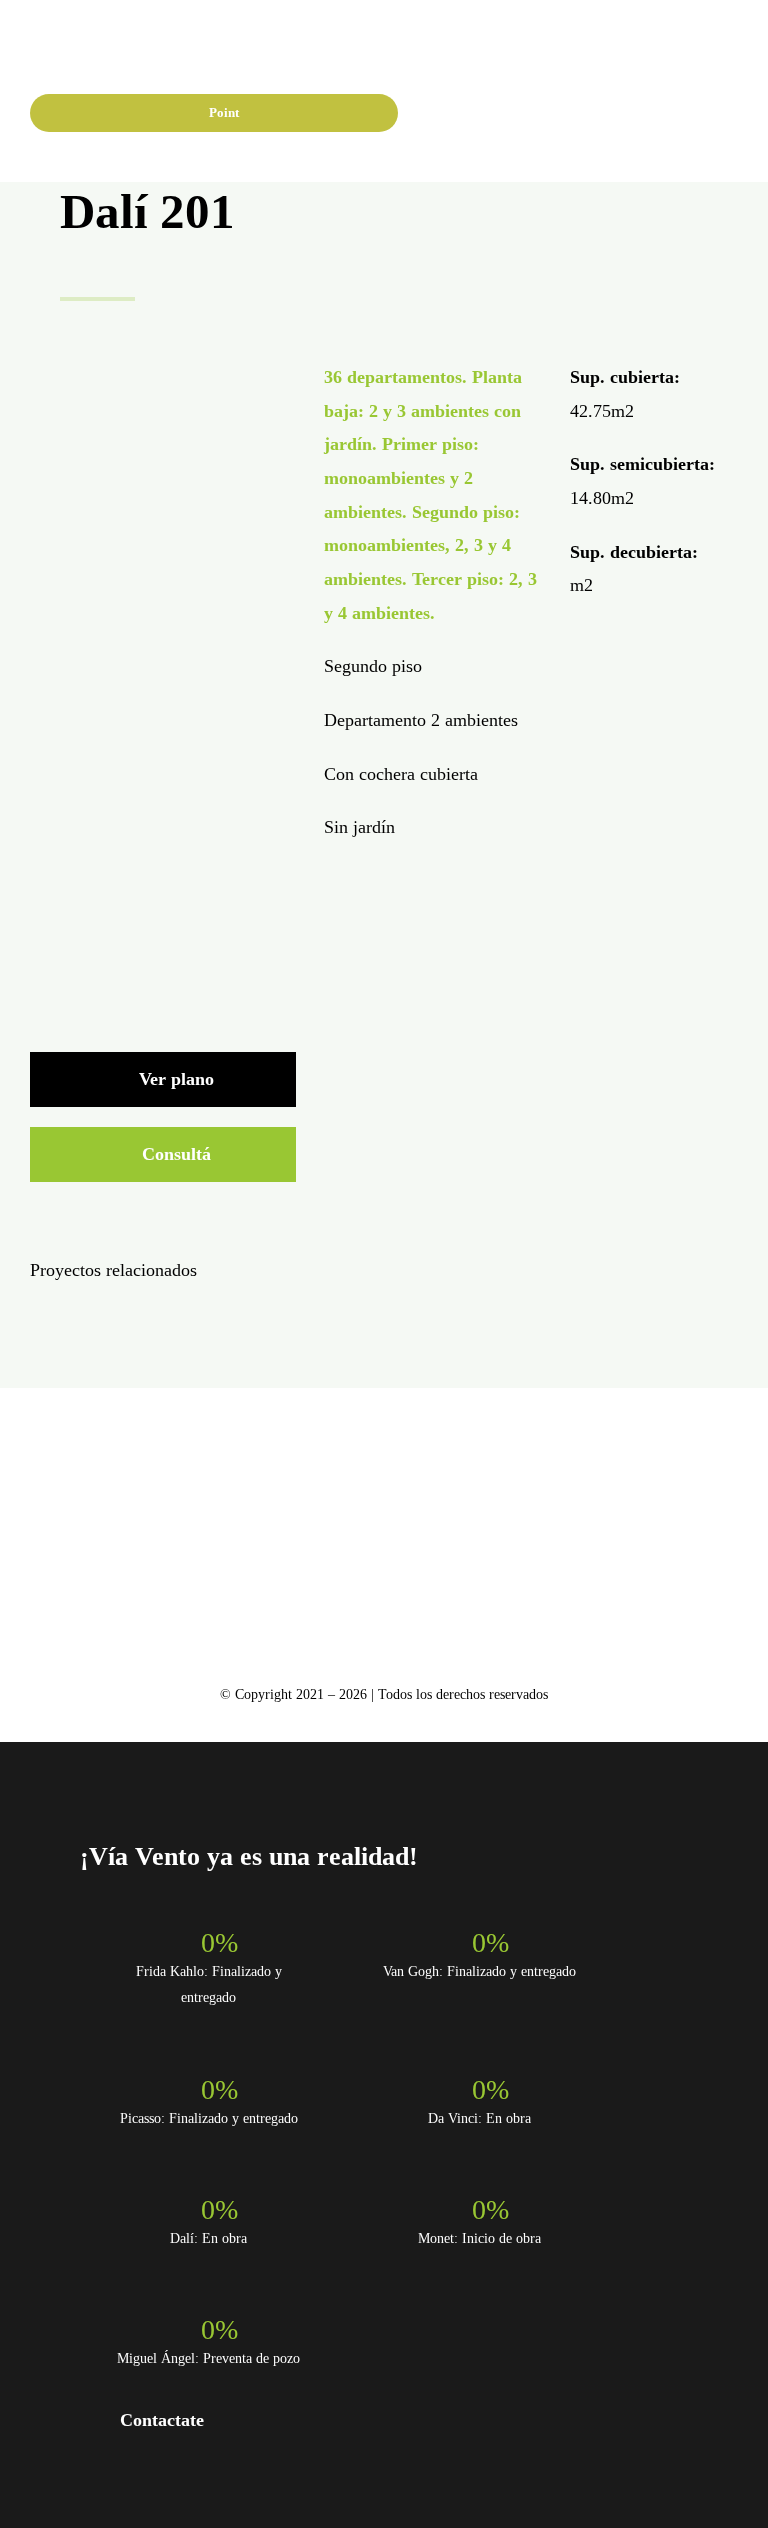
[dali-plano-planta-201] (163, 370)
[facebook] (491, 116)
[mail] (438, 1578)
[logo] (83, 40)
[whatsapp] (555, 116)
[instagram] (523, 116)
